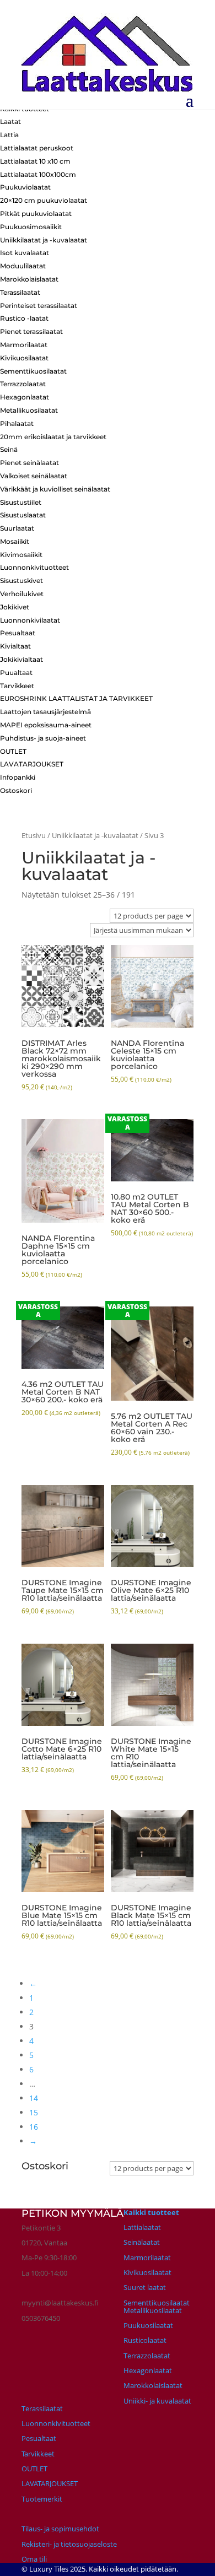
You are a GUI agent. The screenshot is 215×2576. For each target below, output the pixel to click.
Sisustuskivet (21, 580)
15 (34, 2112)
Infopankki (18, 777)
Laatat (10, 121)
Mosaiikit (15, 541)
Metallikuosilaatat (29, 410)
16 (34, 2127)
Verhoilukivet (22, 594)
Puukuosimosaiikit (31, 227)
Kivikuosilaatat (24, 358)
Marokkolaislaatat (29, 279)
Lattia (9, 135)
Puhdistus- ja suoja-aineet (43, 738)
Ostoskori (16, 790)
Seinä (9, 449)
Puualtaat (16, 673)
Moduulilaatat (23, 266)
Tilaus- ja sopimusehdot (60, 2529)
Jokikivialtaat (21, 659)
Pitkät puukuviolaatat (36, 214)
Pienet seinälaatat (29, 463)
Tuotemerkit (42, 2499)
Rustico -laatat (24, 318)
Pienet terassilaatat (31, 331)
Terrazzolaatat (23, 384)
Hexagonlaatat (25, 397)
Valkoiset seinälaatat (34, 476)
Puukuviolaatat (25, 187)
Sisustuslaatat (23, 515)
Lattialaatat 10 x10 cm (35, 161)
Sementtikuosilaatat (33, 371)
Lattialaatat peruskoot (37, 148)
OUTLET (13, 751)
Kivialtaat (15, 646)
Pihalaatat (17, 423)
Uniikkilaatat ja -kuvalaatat (44, 240)
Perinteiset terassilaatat (39, 306)
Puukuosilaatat (148, 2325)
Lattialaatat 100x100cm (38, 174)
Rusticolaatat (145, 2340)
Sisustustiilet (21, 502)
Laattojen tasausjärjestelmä (45, 712)
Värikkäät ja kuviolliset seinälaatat (55, 489)
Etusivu (34, 835)
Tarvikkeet (17, 686)
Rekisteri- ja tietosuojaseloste (69, 2544)
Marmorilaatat (24, 345)
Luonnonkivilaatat (30, 620)
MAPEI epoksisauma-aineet (46, 725)
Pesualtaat (18, 633)
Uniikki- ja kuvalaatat (157, 2401)
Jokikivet (15, 607)
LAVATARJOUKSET (32, 764)
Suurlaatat (17, 528)
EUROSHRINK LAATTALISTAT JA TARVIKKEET (76, 698)
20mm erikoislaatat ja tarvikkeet (53, 437)
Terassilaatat (20, 292)
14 (34, 2098)
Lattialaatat (142, 2227)
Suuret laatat (145, 2287)
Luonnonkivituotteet (34, 567)
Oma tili (34, 2559)
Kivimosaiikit (21, 555)
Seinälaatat (142, 2242)
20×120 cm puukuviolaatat (44, 200)
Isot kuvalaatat (25, 253)
